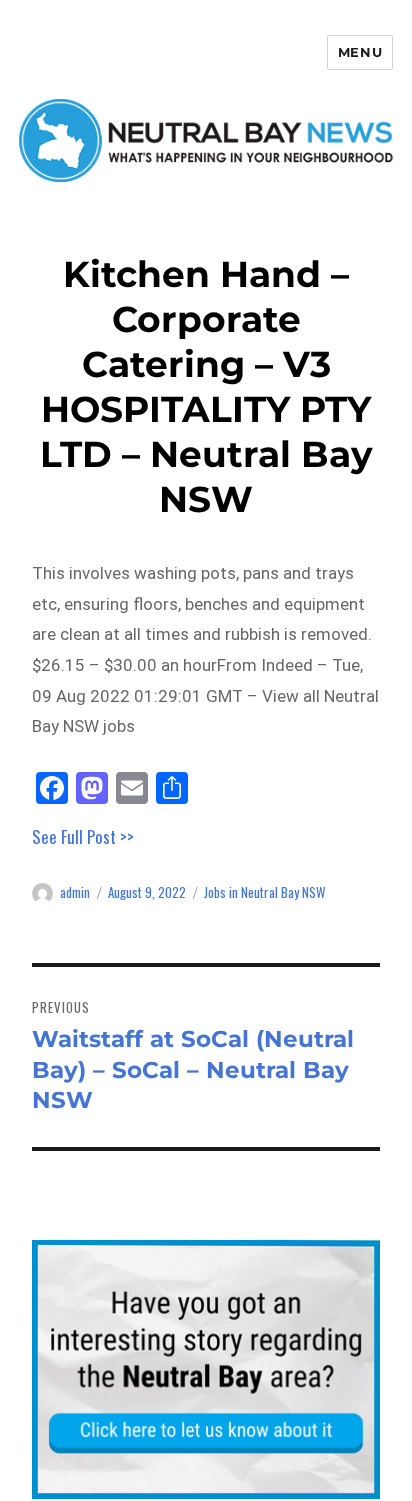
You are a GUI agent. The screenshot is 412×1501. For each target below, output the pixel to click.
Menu (360, 52)
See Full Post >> (83, 836)
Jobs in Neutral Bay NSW (264, 892)
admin (75, 892)
